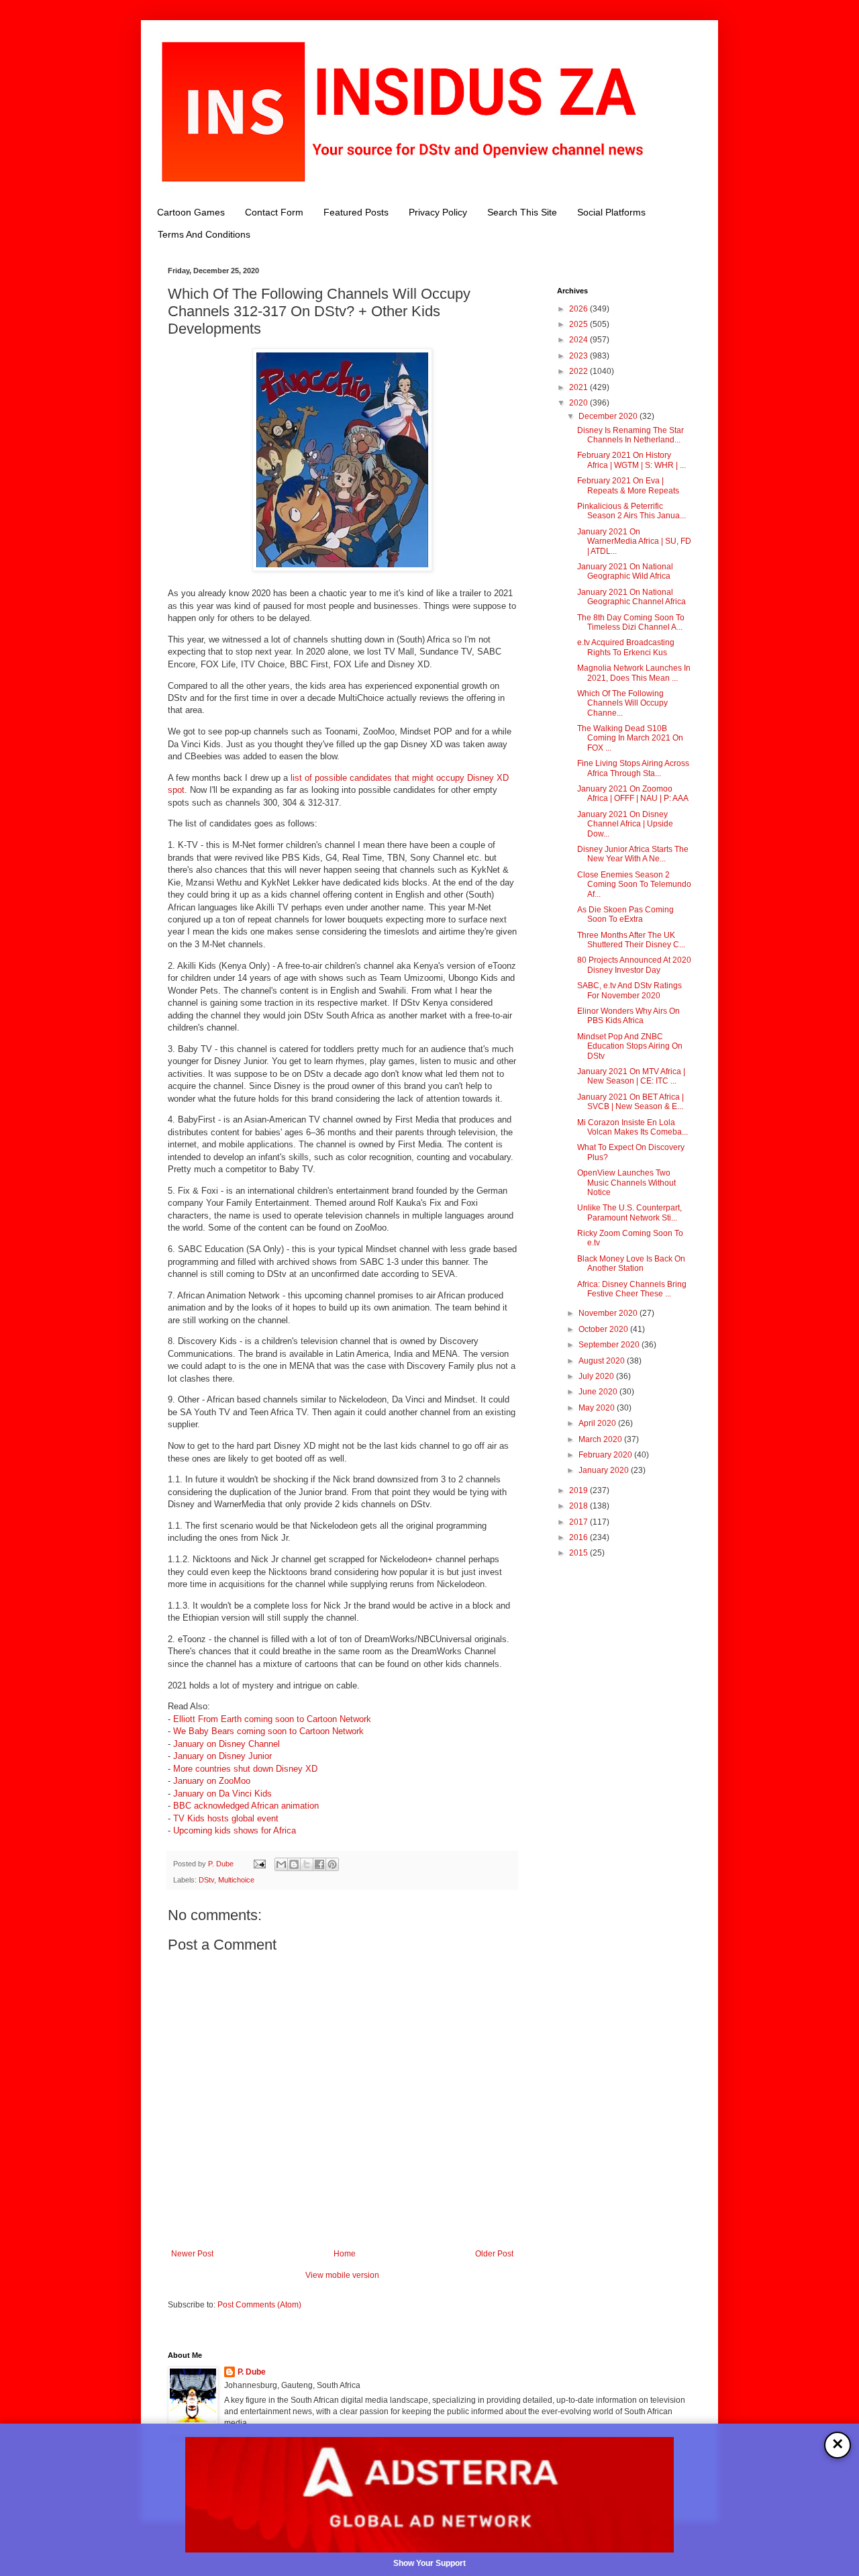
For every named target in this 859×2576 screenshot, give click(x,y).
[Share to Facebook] (319, 1864)
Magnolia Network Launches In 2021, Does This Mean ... (634, 673)
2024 (579, 340)
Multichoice (236, 1880)
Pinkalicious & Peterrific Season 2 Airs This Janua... (631, 511)
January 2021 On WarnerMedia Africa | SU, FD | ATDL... (634, 541)
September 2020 (610, 1345)
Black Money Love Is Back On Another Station (631, 1263)
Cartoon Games (191, 212)
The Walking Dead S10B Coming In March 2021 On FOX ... (630, 738)
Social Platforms (611, 212)
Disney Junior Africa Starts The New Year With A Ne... (633, 854)
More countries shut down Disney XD (245, 1769)
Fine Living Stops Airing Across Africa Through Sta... (633, 768)
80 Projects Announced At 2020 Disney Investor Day (634, 965)
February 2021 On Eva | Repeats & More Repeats (628, 485)
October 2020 (604, 1329)
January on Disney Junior (222, 1756)
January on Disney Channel (226, 1744)
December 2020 (609, 416)
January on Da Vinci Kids (222, 1794)
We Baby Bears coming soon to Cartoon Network (268, 1731)
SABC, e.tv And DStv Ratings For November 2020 (629, 990)
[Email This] (281, 1864)
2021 (579, 387)
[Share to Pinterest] (332, 1864)
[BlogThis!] (294, 1864)
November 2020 (609, 1313)
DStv (206, 1880)
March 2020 (601, 1439)
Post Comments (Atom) (259, 2305)
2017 (579, 1522)
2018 (579, 1506)
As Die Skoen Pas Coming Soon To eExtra (625, 914)
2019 (579, 1490)
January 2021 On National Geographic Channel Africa (631, 597)
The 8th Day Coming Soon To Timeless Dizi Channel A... (631, 622)
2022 (579, 371)
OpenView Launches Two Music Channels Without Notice (626, 1183)
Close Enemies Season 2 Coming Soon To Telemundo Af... (634, 885)
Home (345, 2254)
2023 (579, 356)
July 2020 (597, 1376)
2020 (579, 403)
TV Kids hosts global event (226, 1818)
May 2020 (598, 1408)
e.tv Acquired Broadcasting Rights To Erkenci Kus (626, 647)
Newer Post (192, 2254)
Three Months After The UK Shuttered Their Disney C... (631, 940)
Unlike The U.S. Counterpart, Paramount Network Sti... (629, 1212)
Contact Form (274, 212)
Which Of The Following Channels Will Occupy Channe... (622, 703)
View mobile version (342, 2275)
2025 (579, 324)
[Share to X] (307, 1864)
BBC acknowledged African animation (246, 1806)
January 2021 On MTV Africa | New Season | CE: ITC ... (631, 1076)
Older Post (494, 2254)
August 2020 (603, 1361)
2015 (579, 1553)
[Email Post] (259, 1864)
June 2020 (599, 1392)
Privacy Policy (438, 212)
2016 (579, 1537)
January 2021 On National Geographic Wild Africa (625, 571)
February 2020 (606, 1455)
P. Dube (252, 2372)
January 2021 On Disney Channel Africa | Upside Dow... (625, 824)
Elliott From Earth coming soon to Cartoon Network (272, 1719)
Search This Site (522, 212)
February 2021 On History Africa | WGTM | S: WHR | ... (631, 460)
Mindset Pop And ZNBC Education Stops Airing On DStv (630, 1046)
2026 (579, 309)
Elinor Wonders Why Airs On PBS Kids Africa (628, 1016)
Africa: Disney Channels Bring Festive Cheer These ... (632, 1289)
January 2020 (605, 1470)
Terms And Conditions (204, 234)
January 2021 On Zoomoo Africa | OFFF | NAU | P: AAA (633, 794)
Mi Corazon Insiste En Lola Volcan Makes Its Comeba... (633, 1127)
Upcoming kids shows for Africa (235, 1830)
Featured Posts (356, 212)
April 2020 (598, 1423)
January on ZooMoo (212, 1781)
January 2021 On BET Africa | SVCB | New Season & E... (630, 1102)
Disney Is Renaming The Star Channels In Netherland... (630, 435)
